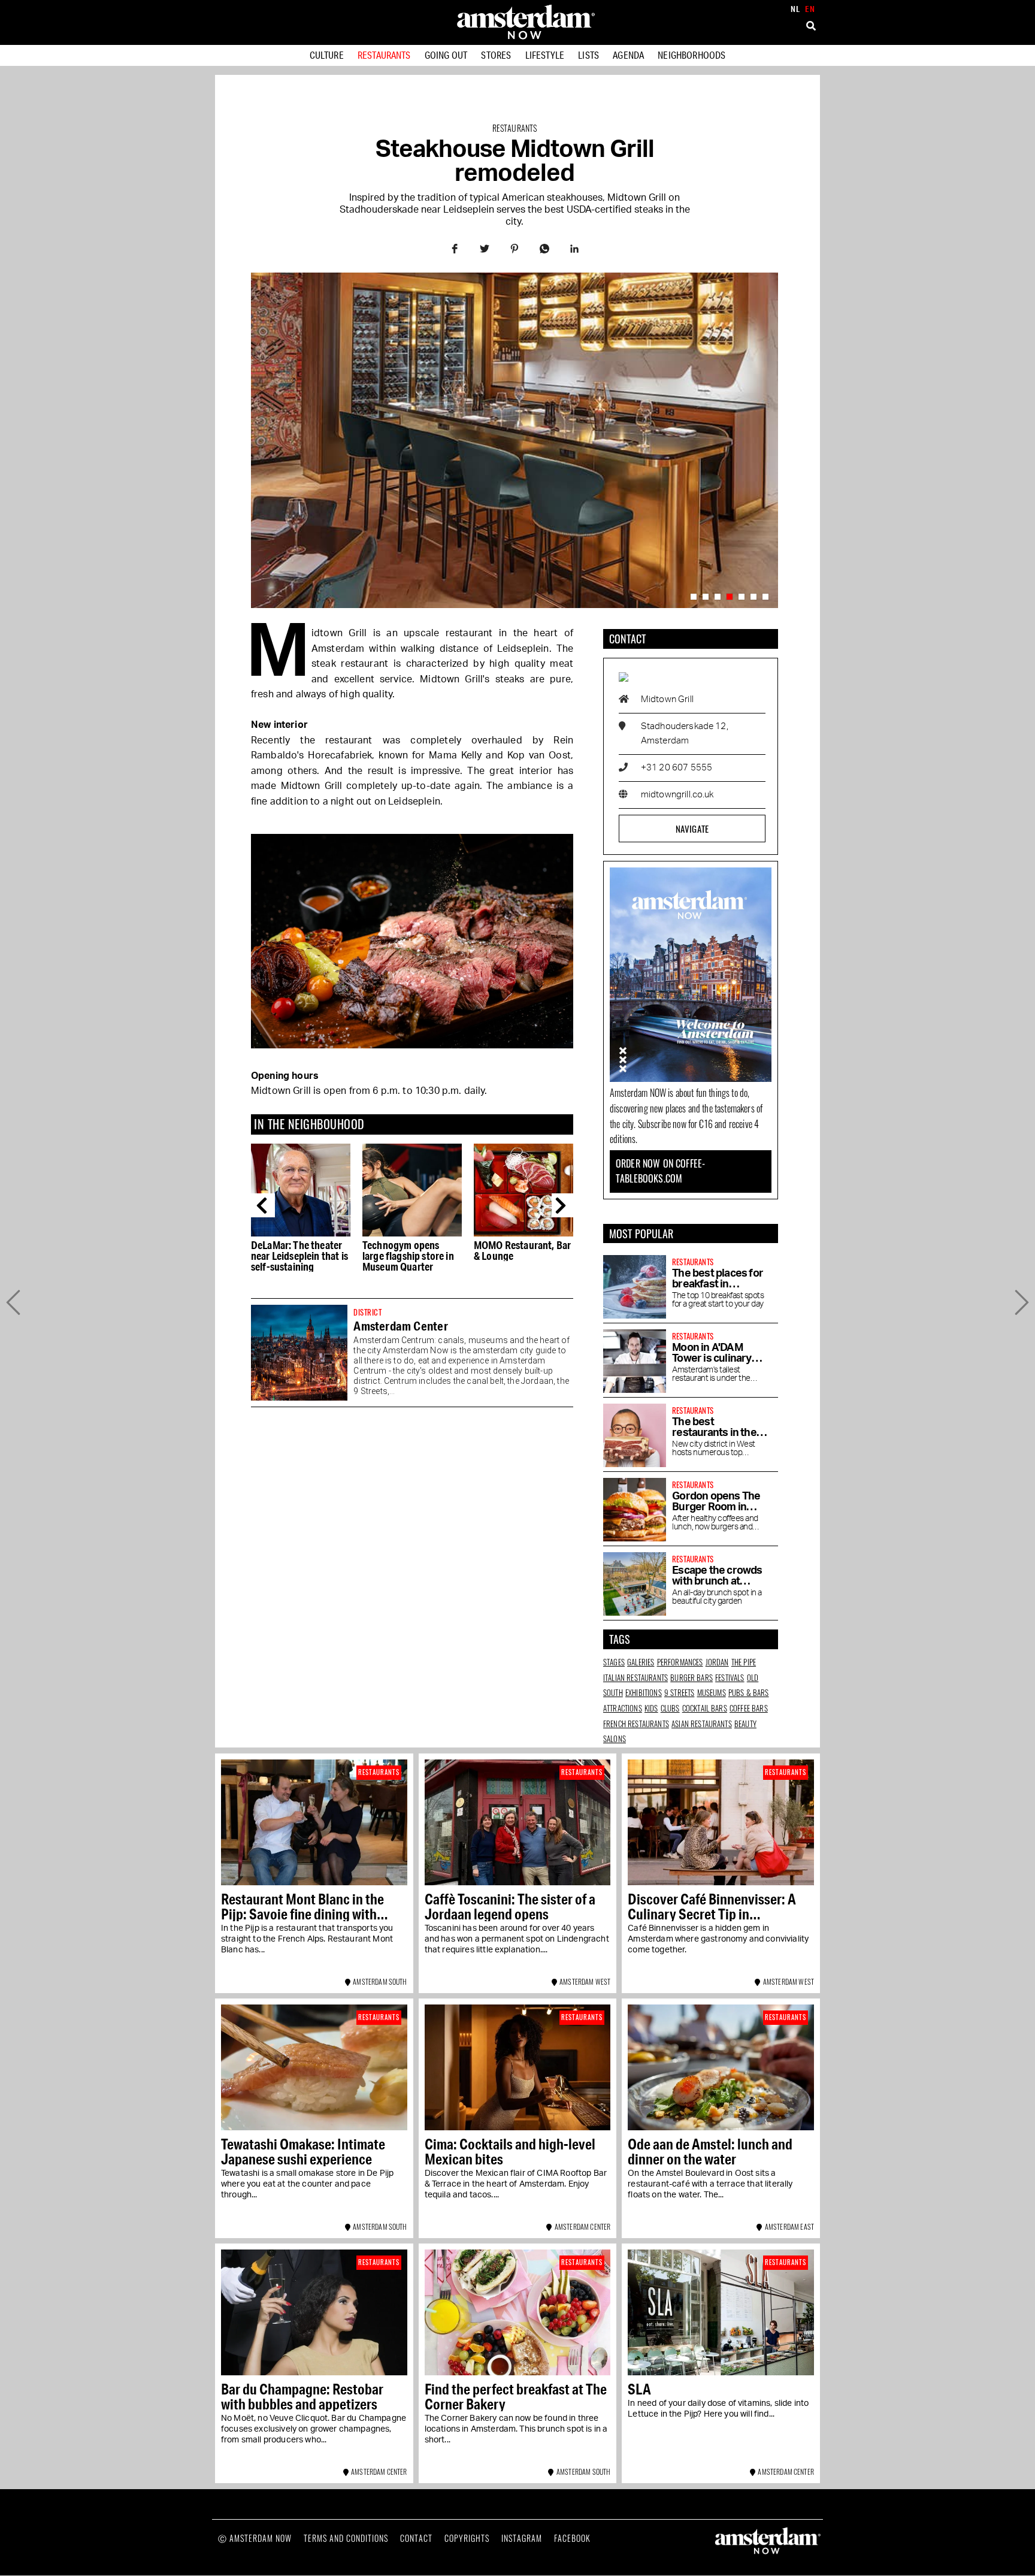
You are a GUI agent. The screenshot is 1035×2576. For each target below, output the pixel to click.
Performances (680, 1662)
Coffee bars (749, 1708)
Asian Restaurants (702, 1724)
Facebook (572, 2538)
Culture (327, 55)
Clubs (670, 1708)
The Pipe (744, 1662)
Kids (651, 1708)
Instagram (522, 2538)
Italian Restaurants (635, 1677)
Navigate (692, 829)
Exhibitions (644, 1692)
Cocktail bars (705, 1708)
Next (564, 1205)
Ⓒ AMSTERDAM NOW (255, 2538)
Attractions (623, 1708)
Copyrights (467, 2538)
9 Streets (679, 1692)
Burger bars (691, 1677)
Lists (588, 55)
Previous (263, 1205)
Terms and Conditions (346, 2538)
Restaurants (384, 55)
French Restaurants (636, 1724)
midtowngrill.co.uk (677, 795)
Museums (712, 1692)
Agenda (628, 55)
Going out (446, 55)
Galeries (641, 1662)
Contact (416, 2538)
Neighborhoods (691, 55)
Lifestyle (545, 55)
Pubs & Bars (749, 1692)
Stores (496, 55)
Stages (614, 1662)
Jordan (717, 1662)
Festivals (730, 1677)
